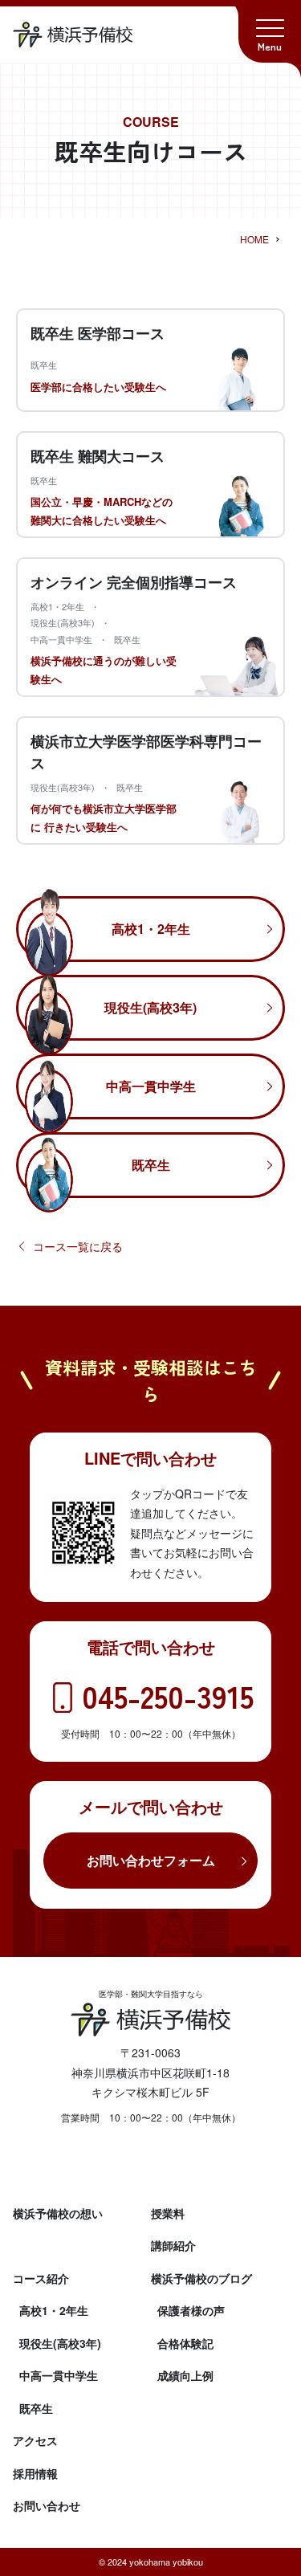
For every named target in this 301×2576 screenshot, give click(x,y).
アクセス (35, 2440)
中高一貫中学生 (151, 1086)
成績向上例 (185, 2375)
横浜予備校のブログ (201, 2278)
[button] (270, 31)
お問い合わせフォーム (151, 1860)
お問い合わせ (47, 2505)
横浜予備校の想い (58, 2213)
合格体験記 (185, 2343)
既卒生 (151, 1165)
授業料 (168, 2213)
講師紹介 (173, 2245)
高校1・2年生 (151, 929)
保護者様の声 (191, 2310)
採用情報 (35, 2473)
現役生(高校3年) (150, 1007)
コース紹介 (41, 2278)
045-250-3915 (168, 1696)
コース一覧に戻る (78, 1246)
